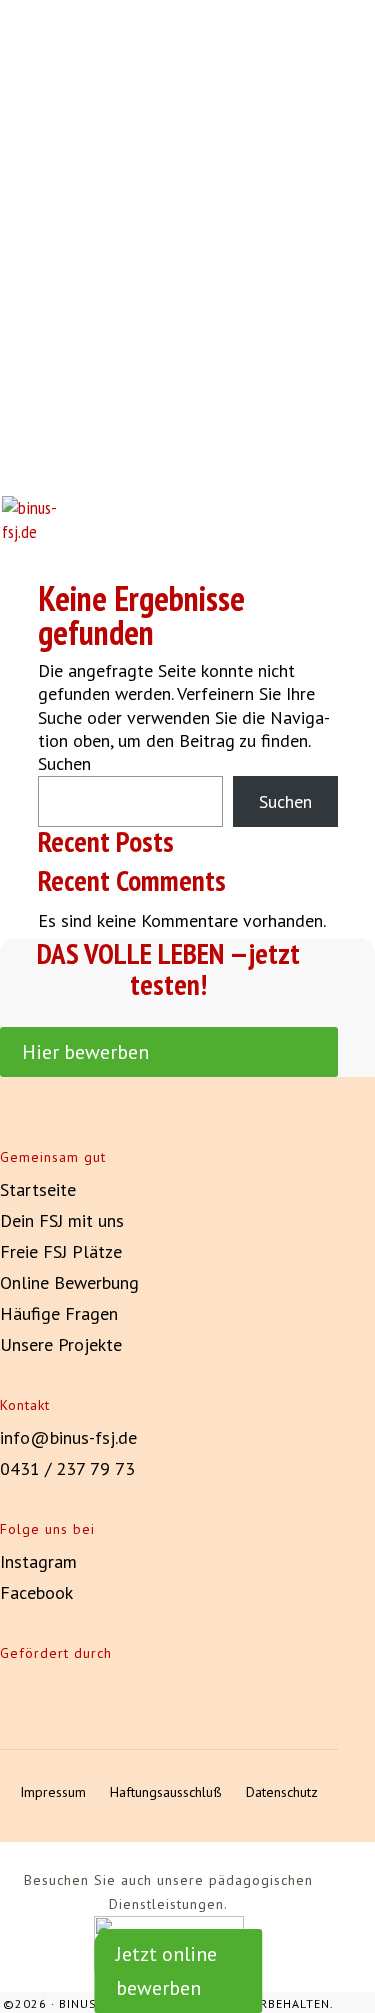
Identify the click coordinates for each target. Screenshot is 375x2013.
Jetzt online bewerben (166, 1971)
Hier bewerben (85, 1052)
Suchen (64, 763)
